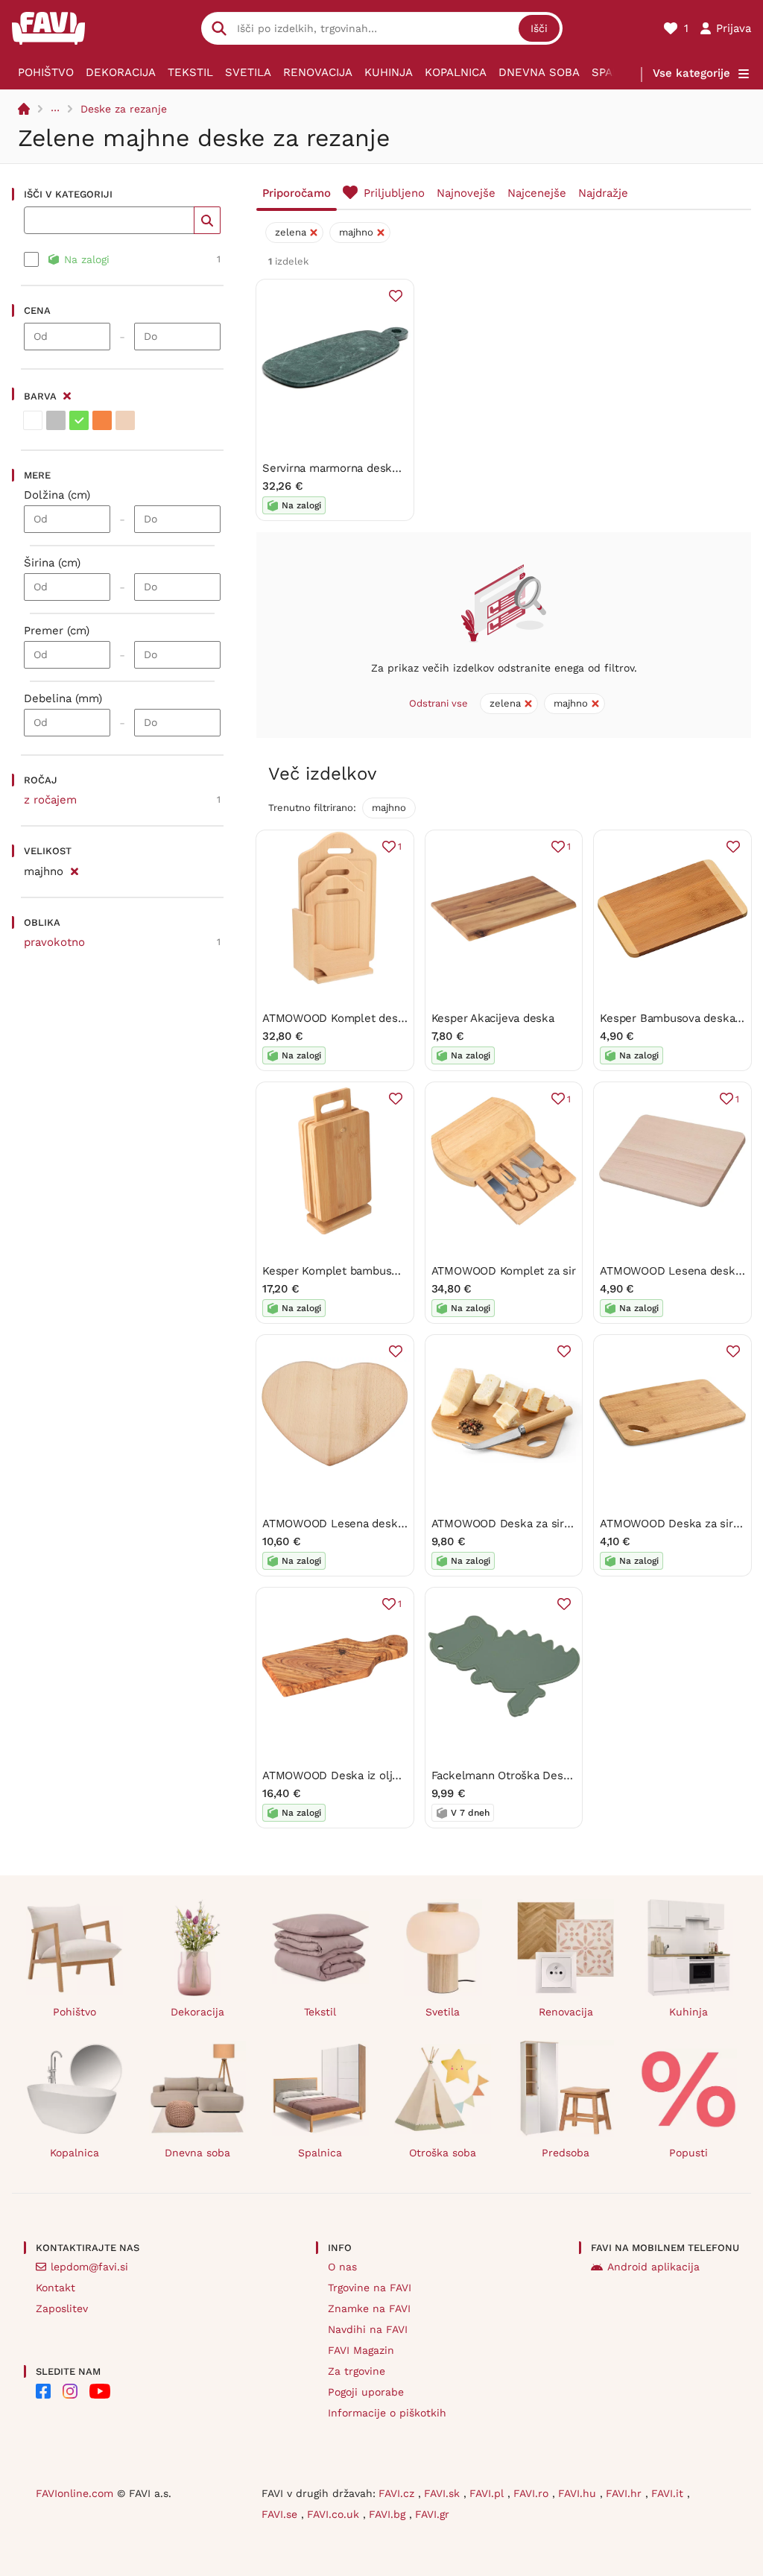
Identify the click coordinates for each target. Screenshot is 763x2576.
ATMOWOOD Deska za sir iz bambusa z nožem (554, 1524)
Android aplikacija (653, 2267)
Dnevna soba (539, 72)
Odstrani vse (439, 703)
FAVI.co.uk (335, 2514)
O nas (342, 2267)
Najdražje (603, 193)
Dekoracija (121, 72)
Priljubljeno (394, 193)
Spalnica (320, 2153)
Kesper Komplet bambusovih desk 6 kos (368, 1271)
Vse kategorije (691, 73)
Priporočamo (297, 193)
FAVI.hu (579, 2493)
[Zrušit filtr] (74, 869)
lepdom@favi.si (89, 2267)
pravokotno (54, 942)
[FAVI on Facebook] (43, 2391)
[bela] (33, 420)
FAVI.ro (533, 2493)
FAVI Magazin (361, 2350)
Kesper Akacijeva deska (493, 1018)
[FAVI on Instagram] (70, 2391)
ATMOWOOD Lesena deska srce (346, 1524)
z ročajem (50, 800)
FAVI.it (669, 2493)
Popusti (688, 2153)
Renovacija (318, 72)
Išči (539, 28)
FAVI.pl (488, 2493)
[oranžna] (102, 420)
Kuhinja (389, 72)
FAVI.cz (398, 2493)
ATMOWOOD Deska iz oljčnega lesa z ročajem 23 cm (401, 1775)
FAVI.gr (432, 2514)
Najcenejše (537, 193)
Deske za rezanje (124, 109)
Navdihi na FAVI (368, 2329)
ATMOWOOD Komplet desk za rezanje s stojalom (391, 1018)
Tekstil (190, 72)
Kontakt (56, 2288)
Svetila (248, 72)
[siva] (56, 420)
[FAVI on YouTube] (100, 2391)
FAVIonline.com (75, 2493)
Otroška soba (443, 2153)
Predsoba (566, 2153)
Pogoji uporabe (366, 2392)
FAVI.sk (444, 2493)
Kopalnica (456, 72)
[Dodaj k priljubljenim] (396, 296)
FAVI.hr (626, 2493)
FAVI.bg (389, 2514)
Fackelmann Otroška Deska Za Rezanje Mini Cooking (569, 1775)
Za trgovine (357, 2371)
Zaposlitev (62, 2308)
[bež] (125, 420)
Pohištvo (46, 72)
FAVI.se (281, 2514)
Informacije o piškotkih (387, 2413)
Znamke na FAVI (369, 2308)
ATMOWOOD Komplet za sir (504, 1271)
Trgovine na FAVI (370, 2288)
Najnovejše (466, 193)
